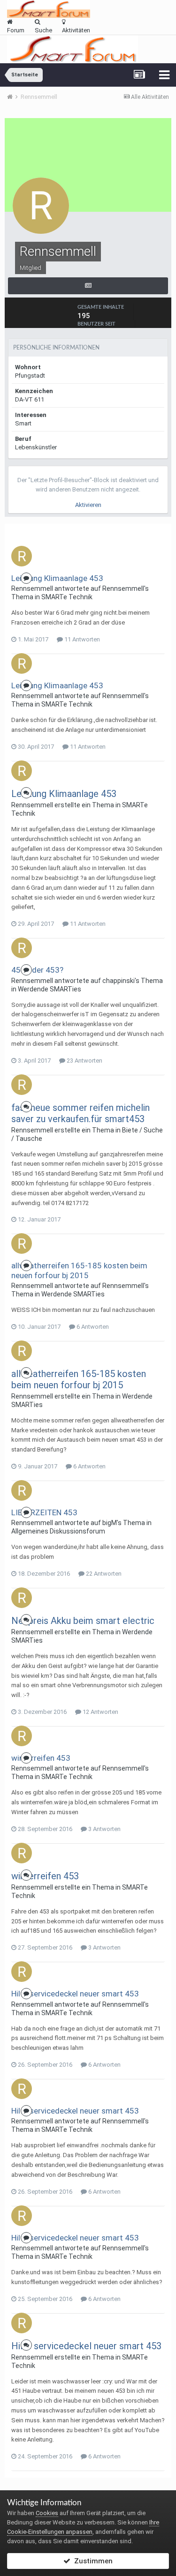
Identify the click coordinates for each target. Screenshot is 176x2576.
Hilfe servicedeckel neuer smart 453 (75, 1994)
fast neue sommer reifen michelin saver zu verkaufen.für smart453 (80, 1113)
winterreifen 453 (41, 1758)
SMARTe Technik (67, 597)
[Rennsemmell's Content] (88, 286)
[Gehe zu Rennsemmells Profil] (22, 556)
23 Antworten (84, 1061)
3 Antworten (104, 1829)
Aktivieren (88, 505)
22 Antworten (103, 1574)
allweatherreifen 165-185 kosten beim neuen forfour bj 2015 (79, 1270)
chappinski (119, 981)
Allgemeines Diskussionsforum (58, 1531)
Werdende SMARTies (50, 989)
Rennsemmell (32, 588)
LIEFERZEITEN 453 (44, 1512)
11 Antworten (81, 639)
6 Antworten (92, 1327)
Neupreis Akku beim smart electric (83, 1621)
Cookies (47, 2513)
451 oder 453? (37, 970)
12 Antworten (100, 1712)
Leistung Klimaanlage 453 (57, 578)
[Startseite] (13, 97)
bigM (110, 1523)
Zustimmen (92, 2561)
